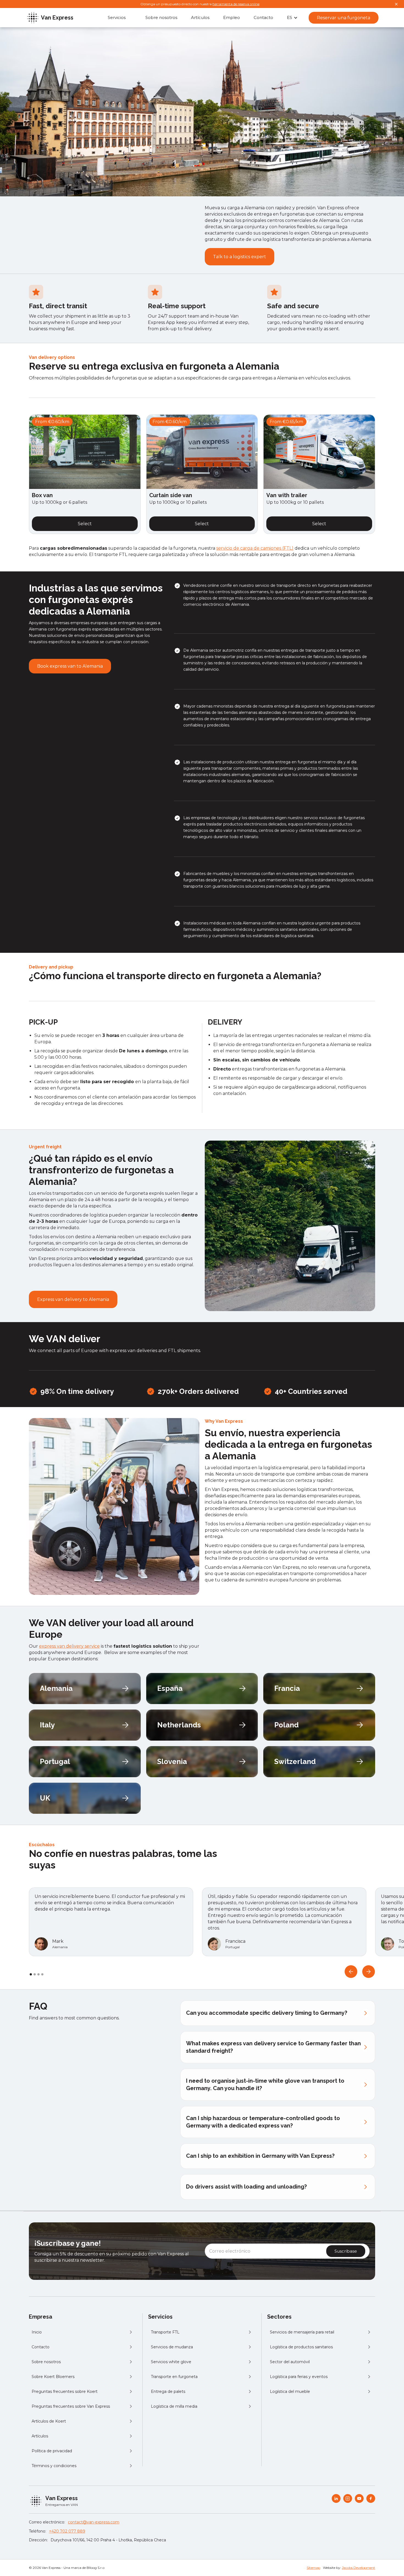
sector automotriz (226, 650)
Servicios (117, 17)
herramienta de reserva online (236, 4)
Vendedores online (201, 585)
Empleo (232, 17)
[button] (292, 18)
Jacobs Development (359, 2568)
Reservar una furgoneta (344, 18)
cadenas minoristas (215, 706)
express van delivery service (69, 1646)
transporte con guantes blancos (214, 886)
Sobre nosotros (161, 17)
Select (85, 524)
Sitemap (313, 2568)
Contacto (263, 17)
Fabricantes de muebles (206, 874)
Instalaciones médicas (204, 923)
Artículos (200, 17)
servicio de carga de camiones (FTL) (255, 548)
